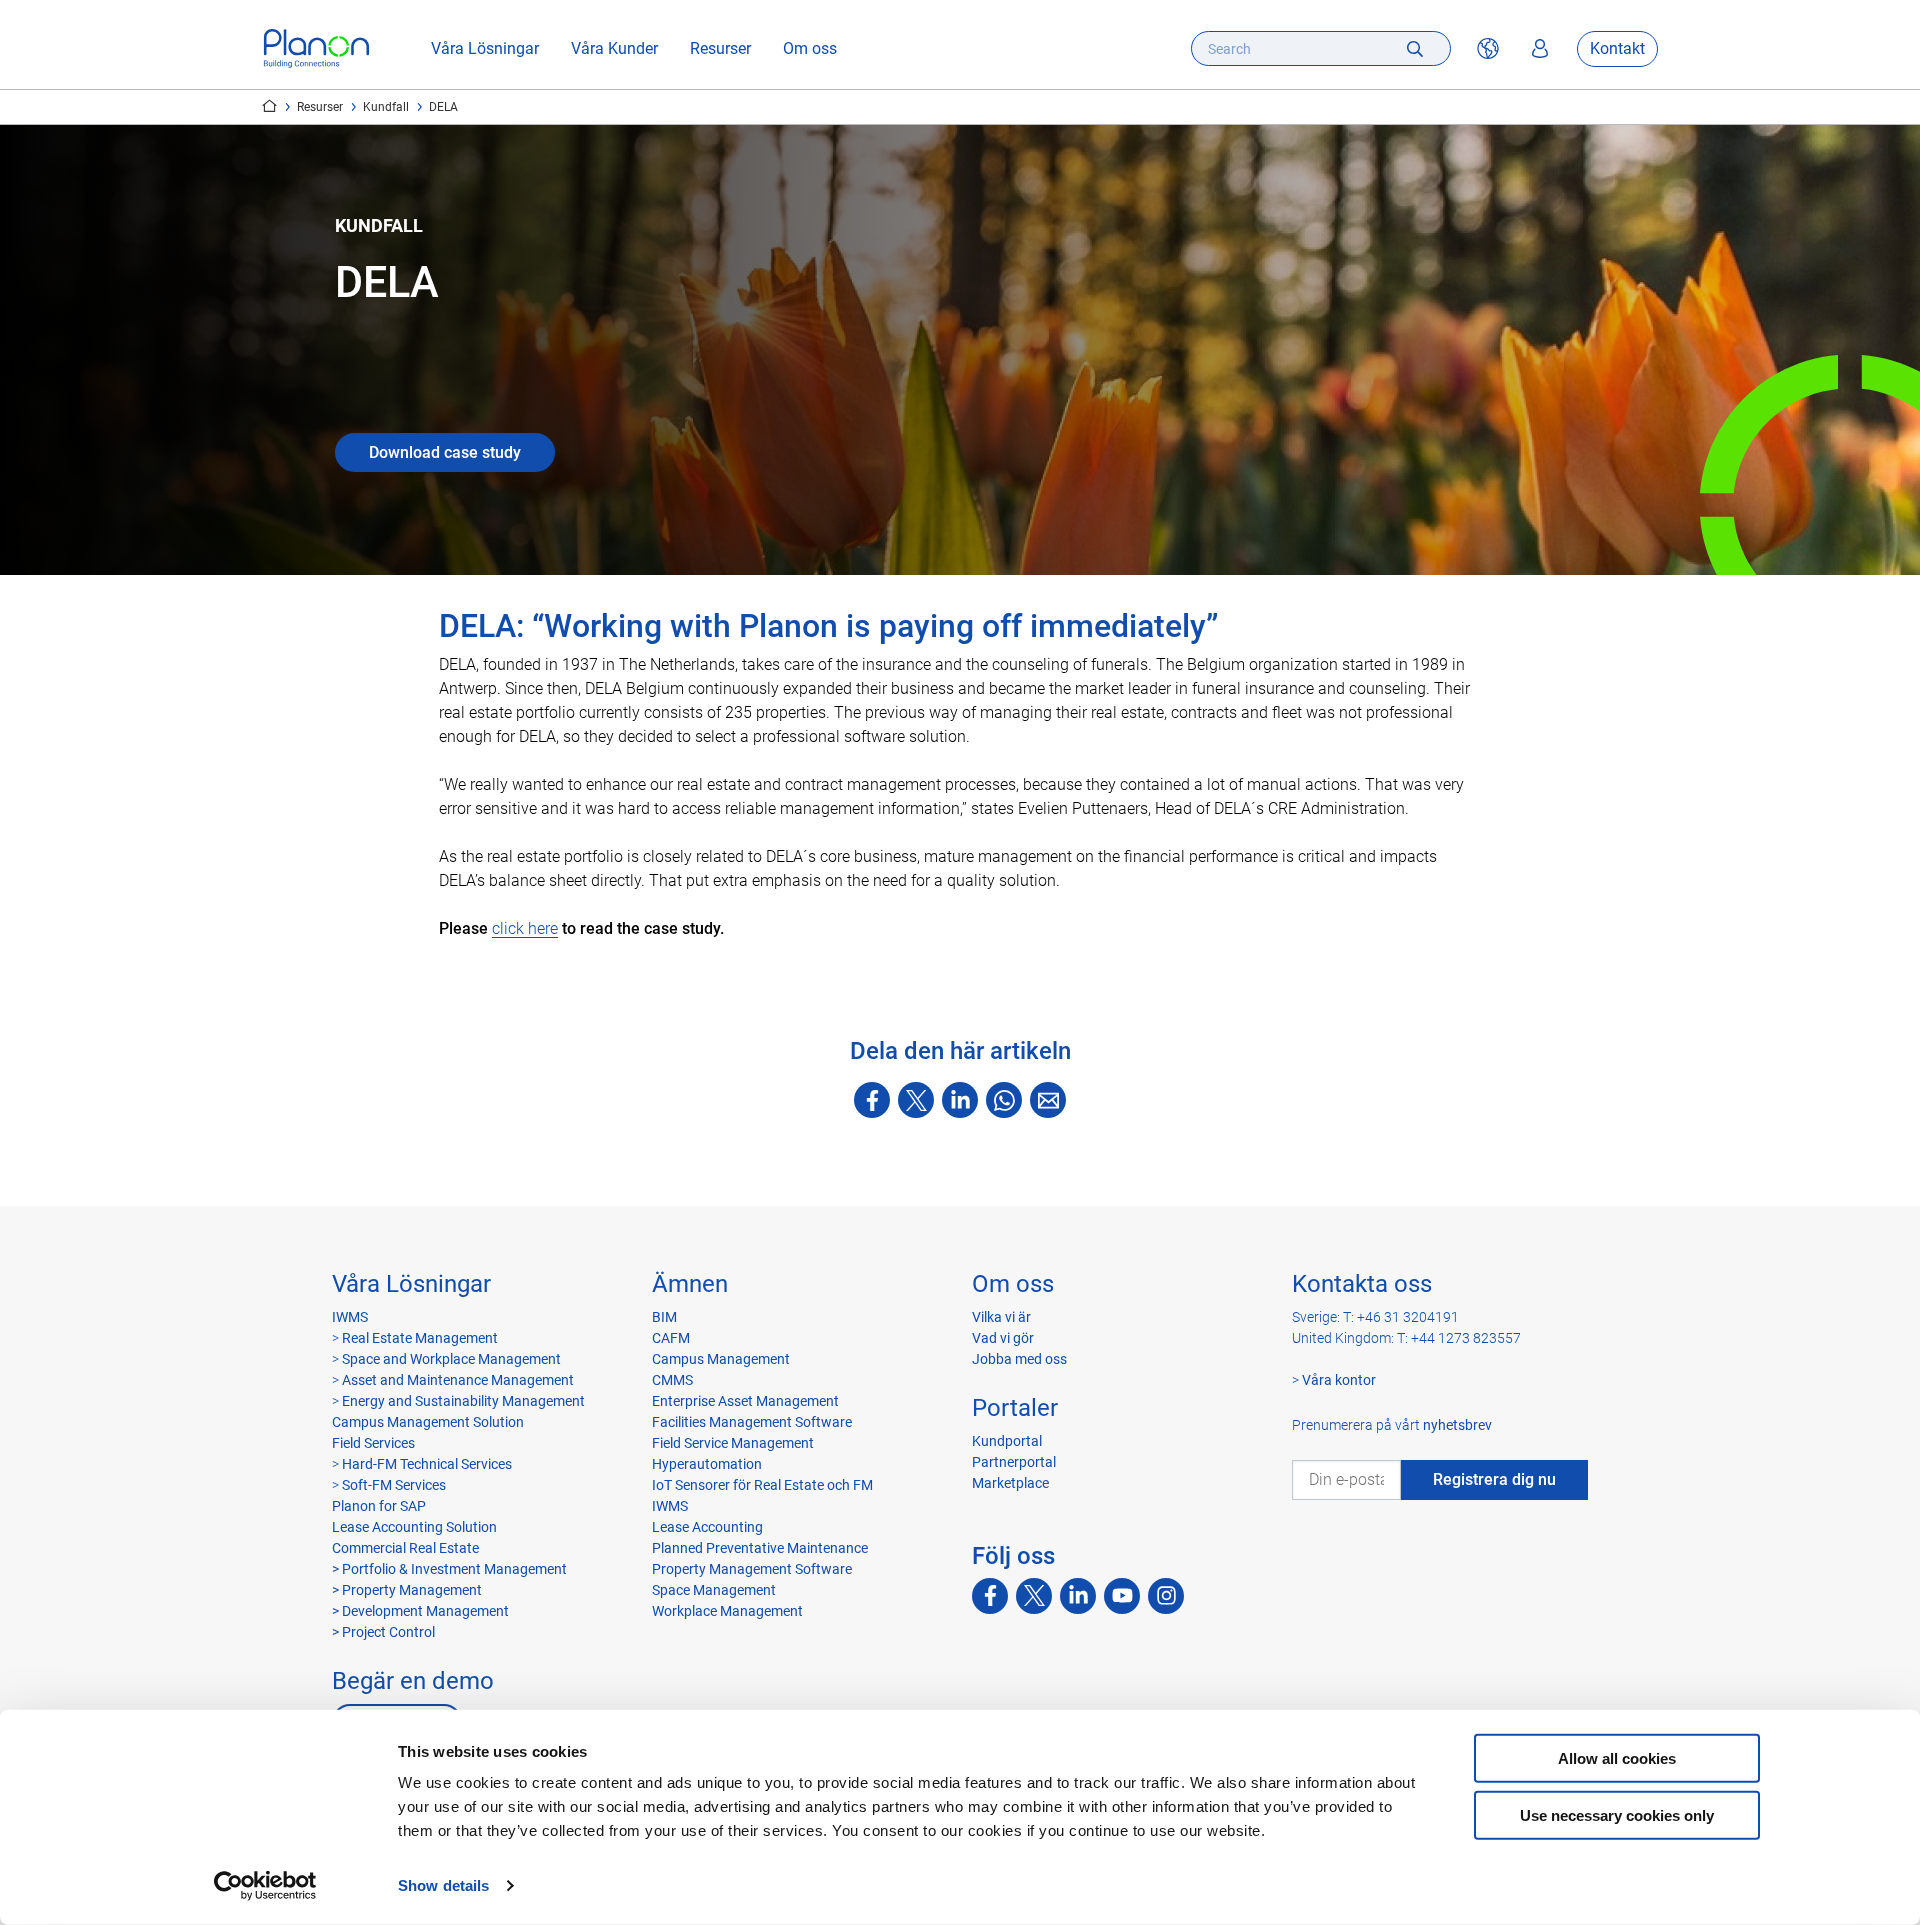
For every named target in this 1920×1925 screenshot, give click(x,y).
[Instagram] (1166, 1596)
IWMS (350, 1317)
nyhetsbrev (1457, 1425)
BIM (664, 1317)
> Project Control (383, 1632)
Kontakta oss (1362, 1284)
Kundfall (386, 107)
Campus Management (721, 1359)
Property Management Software (752, 1569)
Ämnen (690, 1284)
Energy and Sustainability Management (463, 1401)
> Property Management (407, 1590)
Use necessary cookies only (1617, 1814)
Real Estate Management (420, 1338)
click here (525, 928)
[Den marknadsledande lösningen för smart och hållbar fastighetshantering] (316, 48)
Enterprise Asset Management (745, 1401)
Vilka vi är (1001, 1317)
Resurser (720, 48)
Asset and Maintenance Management (458, 1380)
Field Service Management (733, 1443)
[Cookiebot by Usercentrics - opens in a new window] (265, 1886)
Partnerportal (1014, 1462)
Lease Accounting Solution (414, 1527)
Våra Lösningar (485, 48)
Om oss (810, 48)
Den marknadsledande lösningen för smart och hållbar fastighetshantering (269, 106)
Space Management (714, 1590)
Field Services (373, 1443)
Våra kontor (1339, 1380)
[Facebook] (872, 1100)
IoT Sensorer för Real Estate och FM (762, 1485)
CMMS (672, 1380)
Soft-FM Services (394, 1485)
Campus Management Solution (428, 1422)
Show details (443, 1885)
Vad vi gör (1003, 1338)
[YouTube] (1122, 1596)
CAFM (671, 1338)
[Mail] (1048, 1100)
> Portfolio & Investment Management (449, 1569)
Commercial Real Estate (405, 1548)
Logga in (1540, 49)
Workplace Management (727, 1611)
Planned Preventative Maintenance (760, 1548)
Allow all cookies (1617, 1758)
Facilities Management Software (752, 1422)
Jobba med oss (1019, 1359)
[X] (916, 1100)
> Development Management (420, 1611)
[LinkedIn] (960, 1100)
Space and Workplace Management (451, 1359)
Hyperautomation (707, 1464)
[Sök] (1415, 48)
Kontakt (1617, 48)
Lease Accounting (707, 1527)
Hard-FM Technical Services (427, 1464)
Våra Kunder (614, 48)
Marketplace (1010, 1483)
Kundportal (1007, 1441)
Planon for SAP (379, 1506)
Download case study (445, 452)
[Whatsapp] (1004, 1100)
